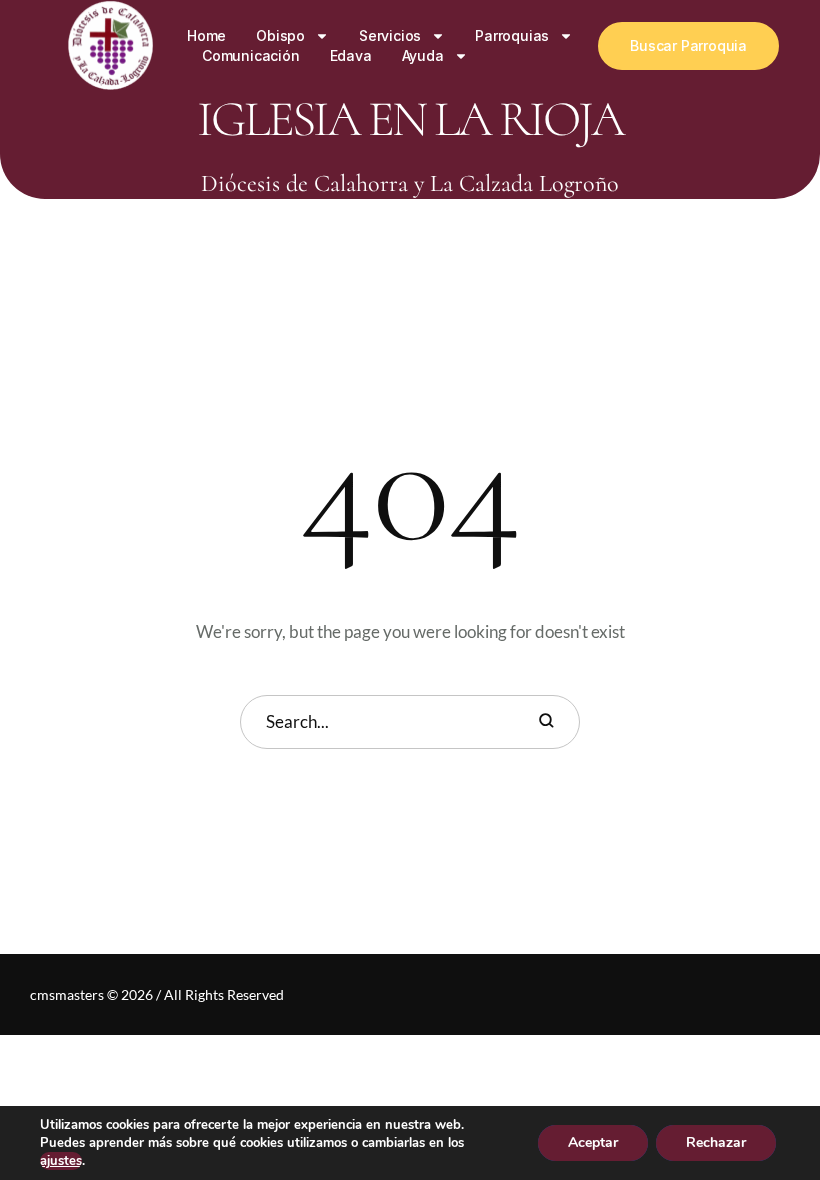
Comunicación (251, 55)
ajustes (61, 1161)
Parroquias (512, 35)
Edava (351, 55)
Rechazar (716, 1142)
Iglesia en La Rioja (410, 119)
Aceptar (593, 1142)
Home (206, 35)
